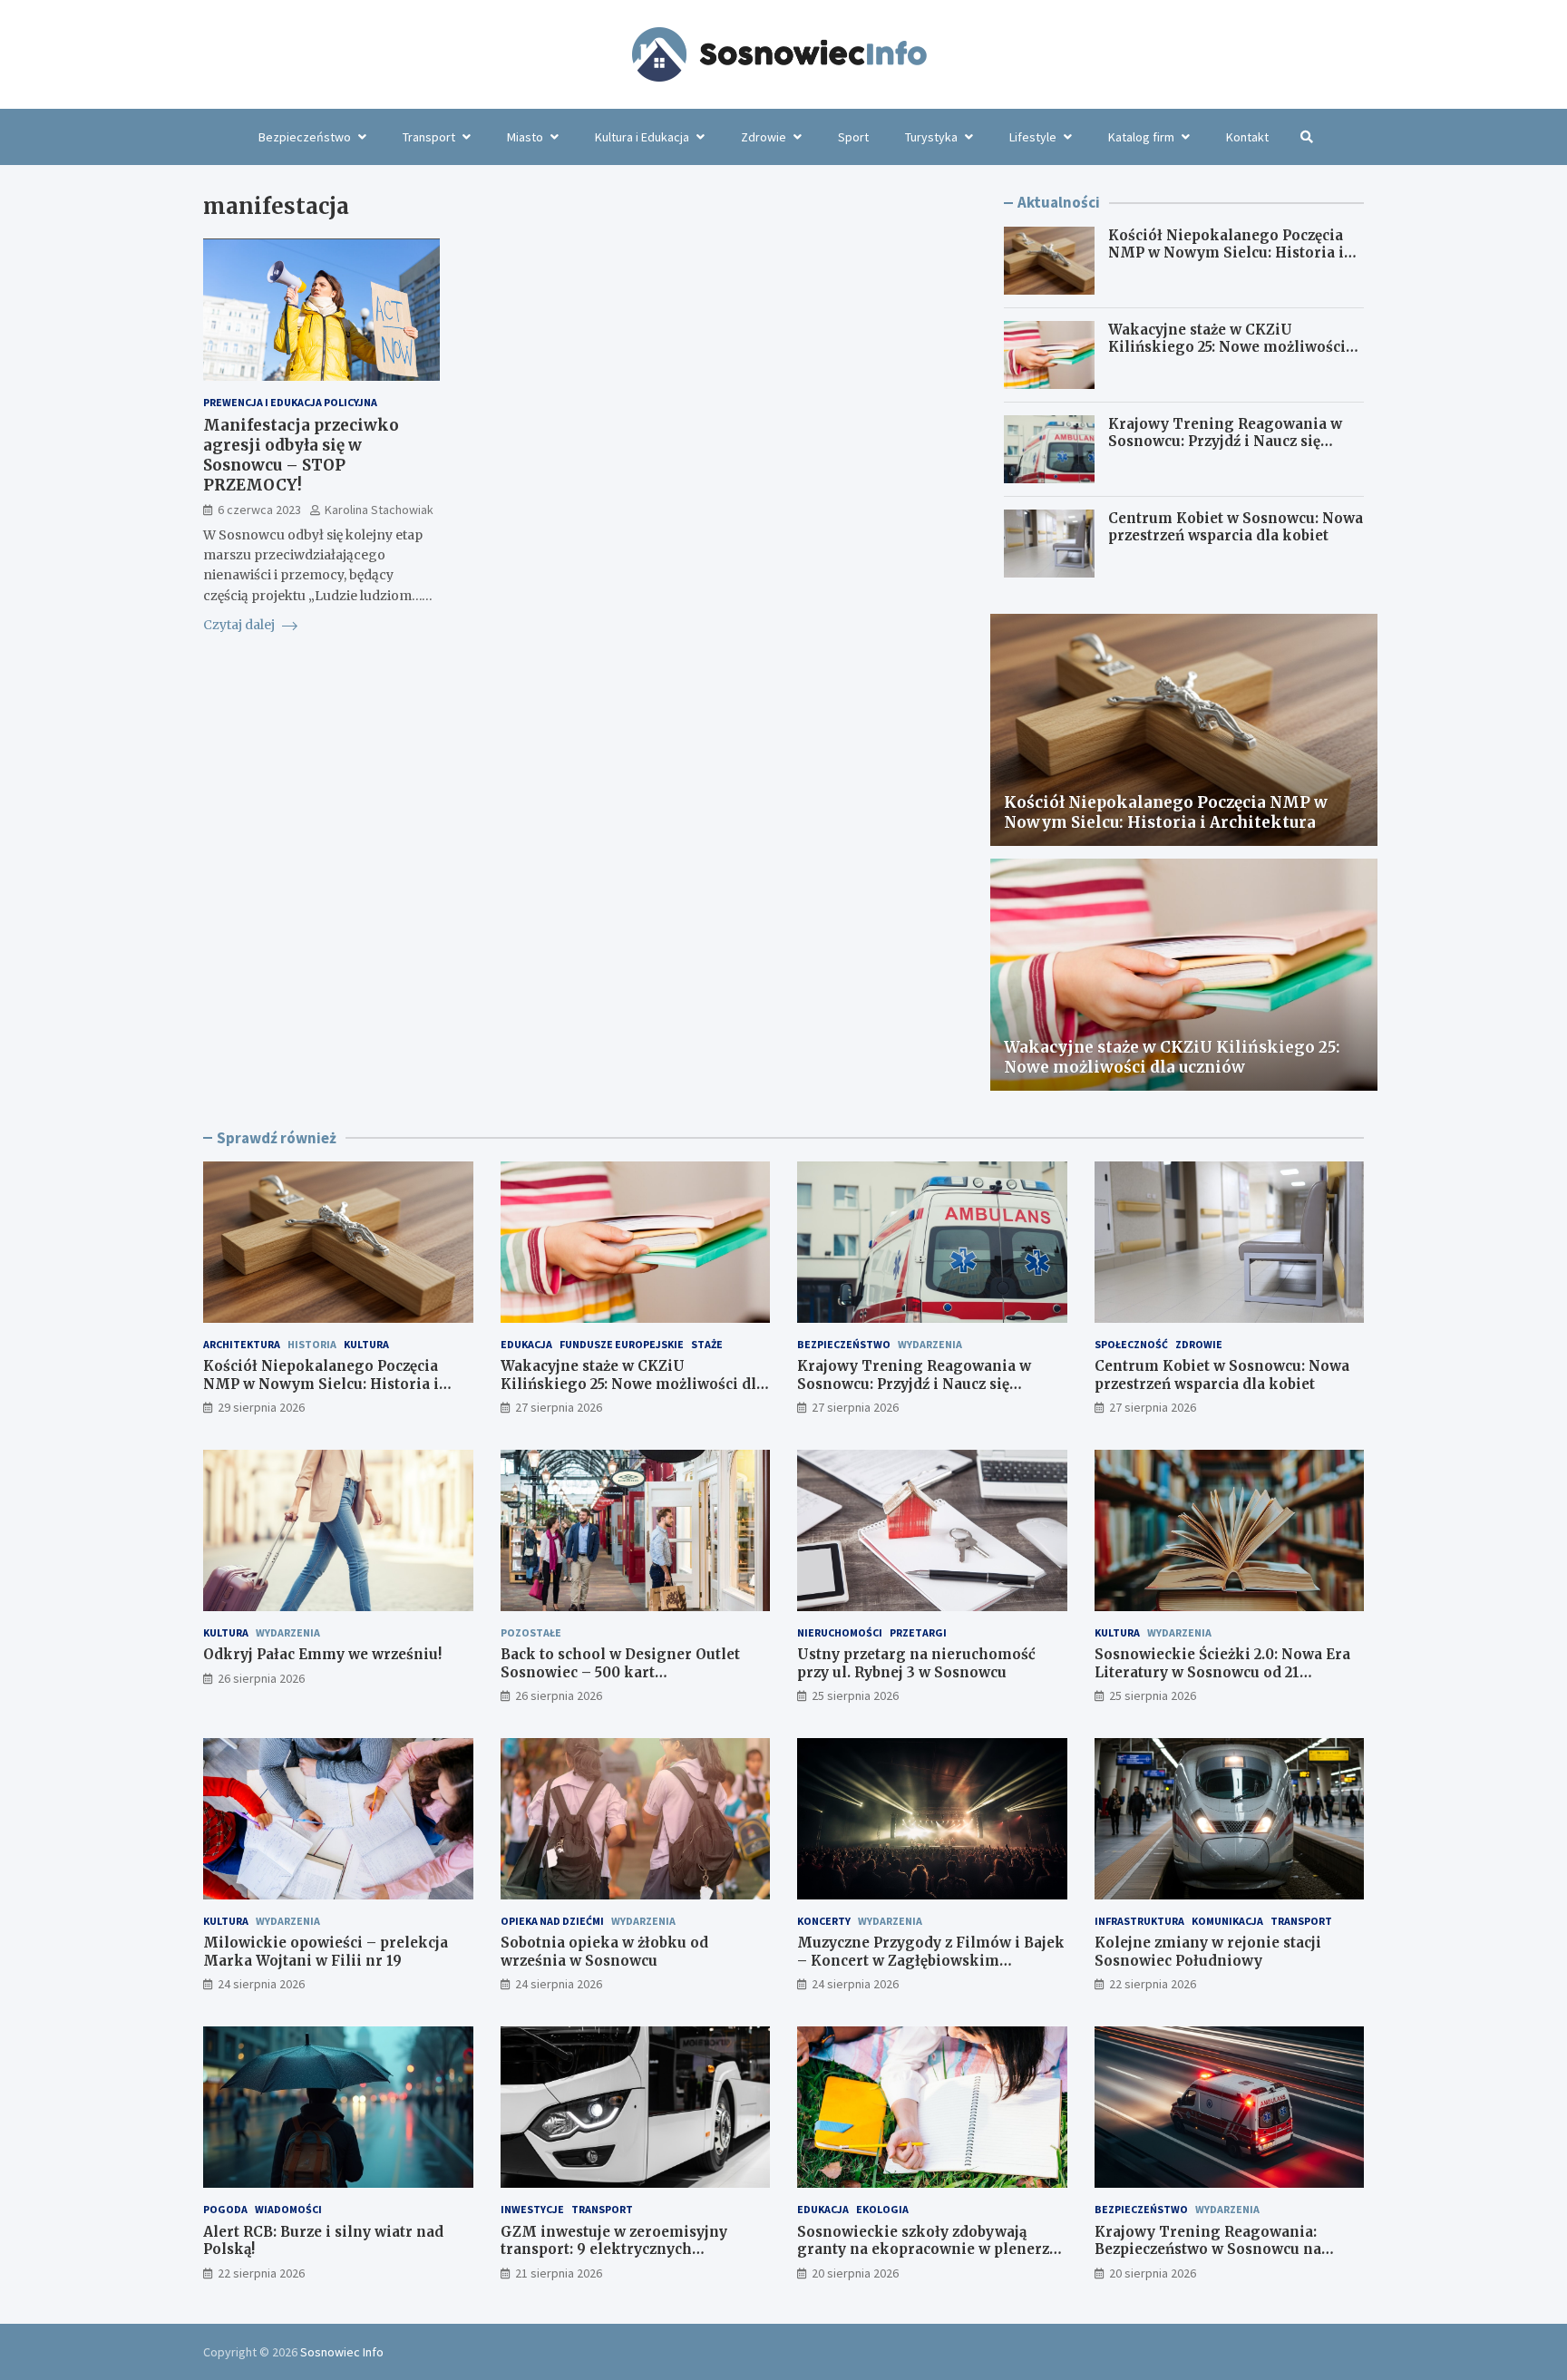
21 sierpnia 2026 (559, 2273)
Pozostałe (531, 1632)
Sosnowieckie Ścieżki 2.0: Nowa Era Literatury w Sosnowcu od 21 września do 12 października (1222, 1672)
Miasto (525, 137)
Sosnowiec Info (342, 2352)
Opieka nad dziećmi (552, 1921)
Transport (429, 137)
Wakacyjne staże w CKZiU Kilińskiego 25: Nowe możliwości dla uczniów (1227, 347)
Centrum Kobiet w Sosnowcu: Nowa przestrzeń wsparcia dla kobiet (1236, 527)
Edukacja (526, 1344)
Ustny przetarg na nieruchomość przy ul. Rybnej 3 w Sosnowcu (916, 1663)
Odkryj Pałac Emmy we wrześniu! (322, 1654)
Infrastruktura (1139, 1921)
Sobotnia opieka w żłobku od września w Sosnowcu (604, 1952)
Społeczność (1131, 1344)
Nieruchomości (840, 1632)
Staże (707, 1344)
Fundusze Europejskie (622, 1344)
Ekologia (882, 2209)
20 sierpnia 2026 (855, 2273)
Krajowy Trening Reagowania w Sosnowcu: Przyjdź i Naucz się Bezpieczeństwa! (1225, 442)
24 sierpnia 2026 (261, 1984)
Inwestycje (532, 2209)
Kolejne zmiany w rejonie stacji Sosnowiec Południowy (1208, 1952)
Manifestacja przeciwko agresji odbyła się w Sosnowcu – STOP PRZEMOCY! (301, 455)
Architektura (242, 1344)
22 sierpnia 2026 (1153, 1984)
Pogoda (225, 2209)
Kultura (366, 1344)
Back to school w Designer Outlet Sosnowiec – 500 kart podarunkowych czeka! (620, 1672)
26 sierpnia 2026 (261, 1678)
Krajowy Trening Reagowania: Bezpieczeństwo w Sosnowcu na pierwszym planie (1208, 2249)
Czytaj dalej (240, 626)
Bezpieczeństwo (305, 137)
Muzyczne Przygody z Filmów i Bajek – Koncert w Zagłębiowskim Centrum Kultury (931, 1960)
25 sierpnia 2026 (855, 1695)
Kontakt (1247, 137)
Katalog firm (1141, 137)
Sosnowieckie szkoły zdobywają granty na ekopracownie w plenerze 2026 (927, 2249)
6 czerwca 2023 (259, 510)
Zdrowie (764, 137)
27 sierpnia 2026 (559, 1407)
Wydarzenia (930, 1344)
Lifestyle (1033, 137)
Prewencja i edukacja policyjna (290, 402)
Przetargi (918, 1632)
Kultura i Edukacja (642, 137)
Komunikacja (1227, 1921)
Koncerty (824, 1921)
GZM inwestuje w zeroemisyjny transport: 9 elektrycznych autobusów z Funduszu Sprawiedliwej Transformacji (635, 2259)
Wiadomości (288, 2209)
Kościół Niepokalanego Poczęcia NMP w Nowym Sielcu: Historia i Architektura (1226, 253)
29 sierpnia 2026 (261, 1407)
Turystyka (931, 137)
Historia (312, 1344)
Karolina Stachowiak (379, 510)
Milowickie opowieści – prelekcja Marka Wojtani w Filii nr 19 (326, 1952)
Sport (853, 137)
